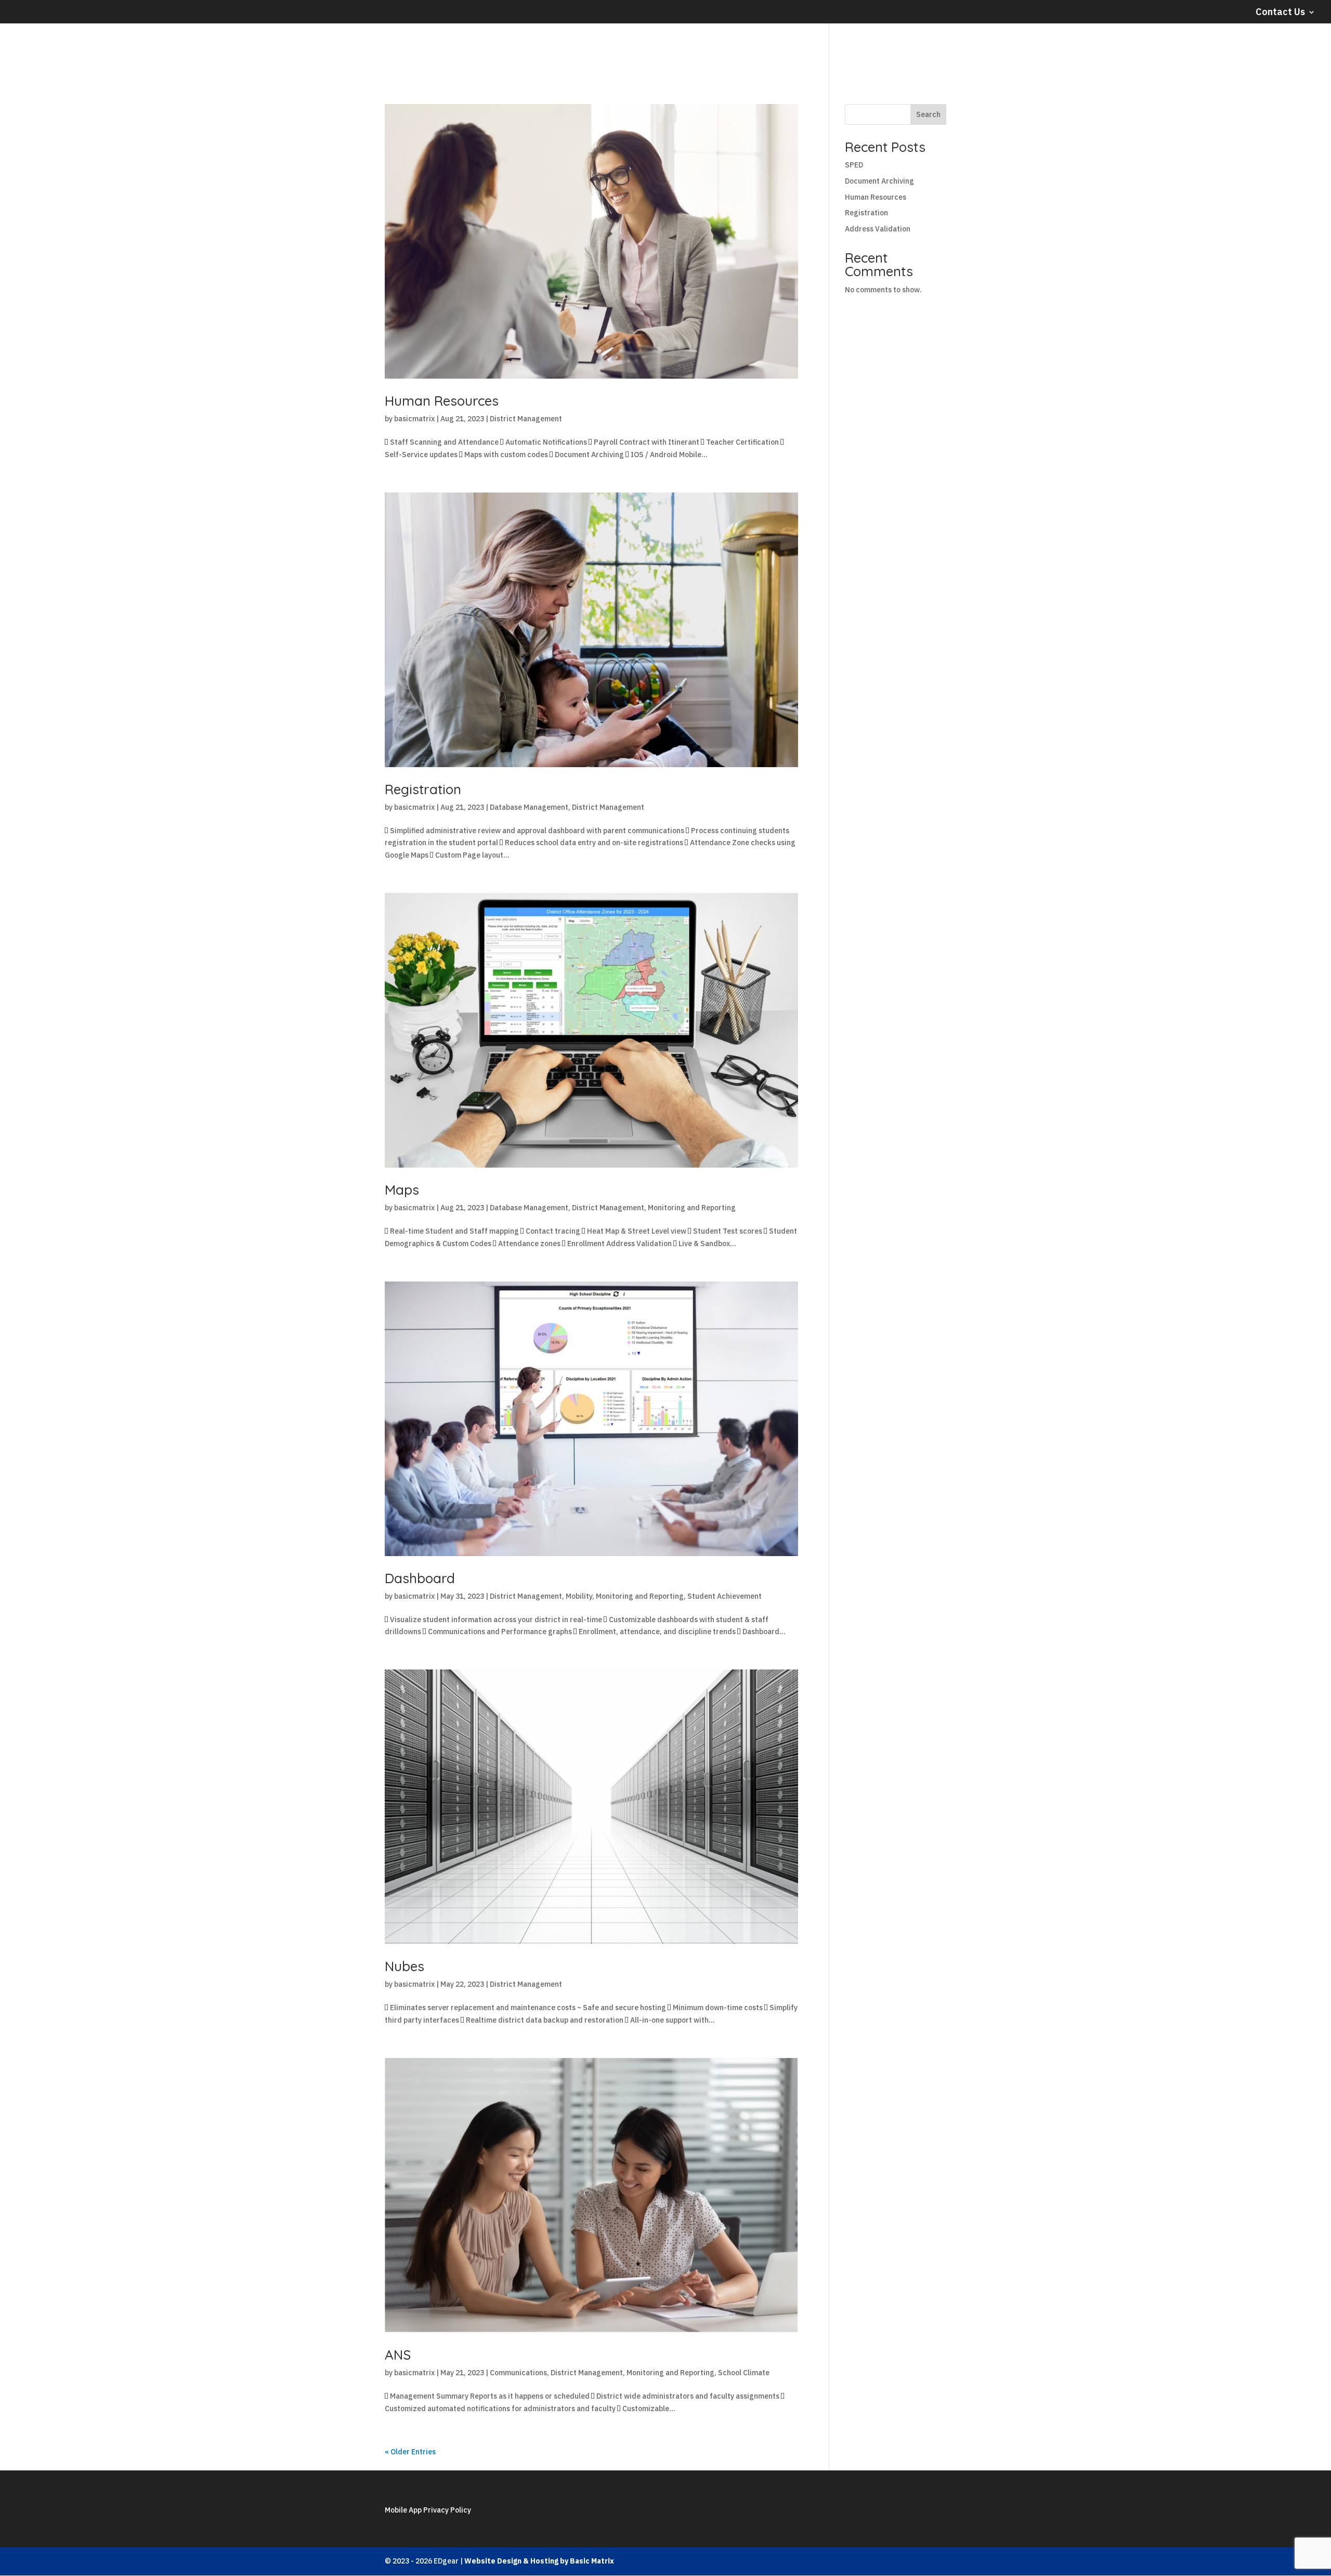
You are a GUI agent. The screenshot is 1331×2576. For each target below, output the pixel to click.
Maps (402, 1190)
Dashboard (420, 1578)
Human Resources (442, 401)
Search (928, 114)
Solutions (1225, 50)
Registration (423, 789)
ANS (398, 2355)
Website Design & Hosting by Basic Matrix (539, 2561)
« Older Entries (410, 2452)
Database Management (529, 807)
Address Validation (878, 229)
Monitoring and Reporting (692, 1208)
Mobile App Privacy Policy (428, 2510)
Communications (518, 2373)
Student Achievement (725, 1596)
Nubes (404, 1966)
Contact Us (1280, 12)
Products (1293, 50)
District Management (526, 419)
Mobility (579, 1596)
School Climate (744, 2373)
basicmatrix (414, 419)
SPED (854, 165)
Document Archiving (879, 181)
